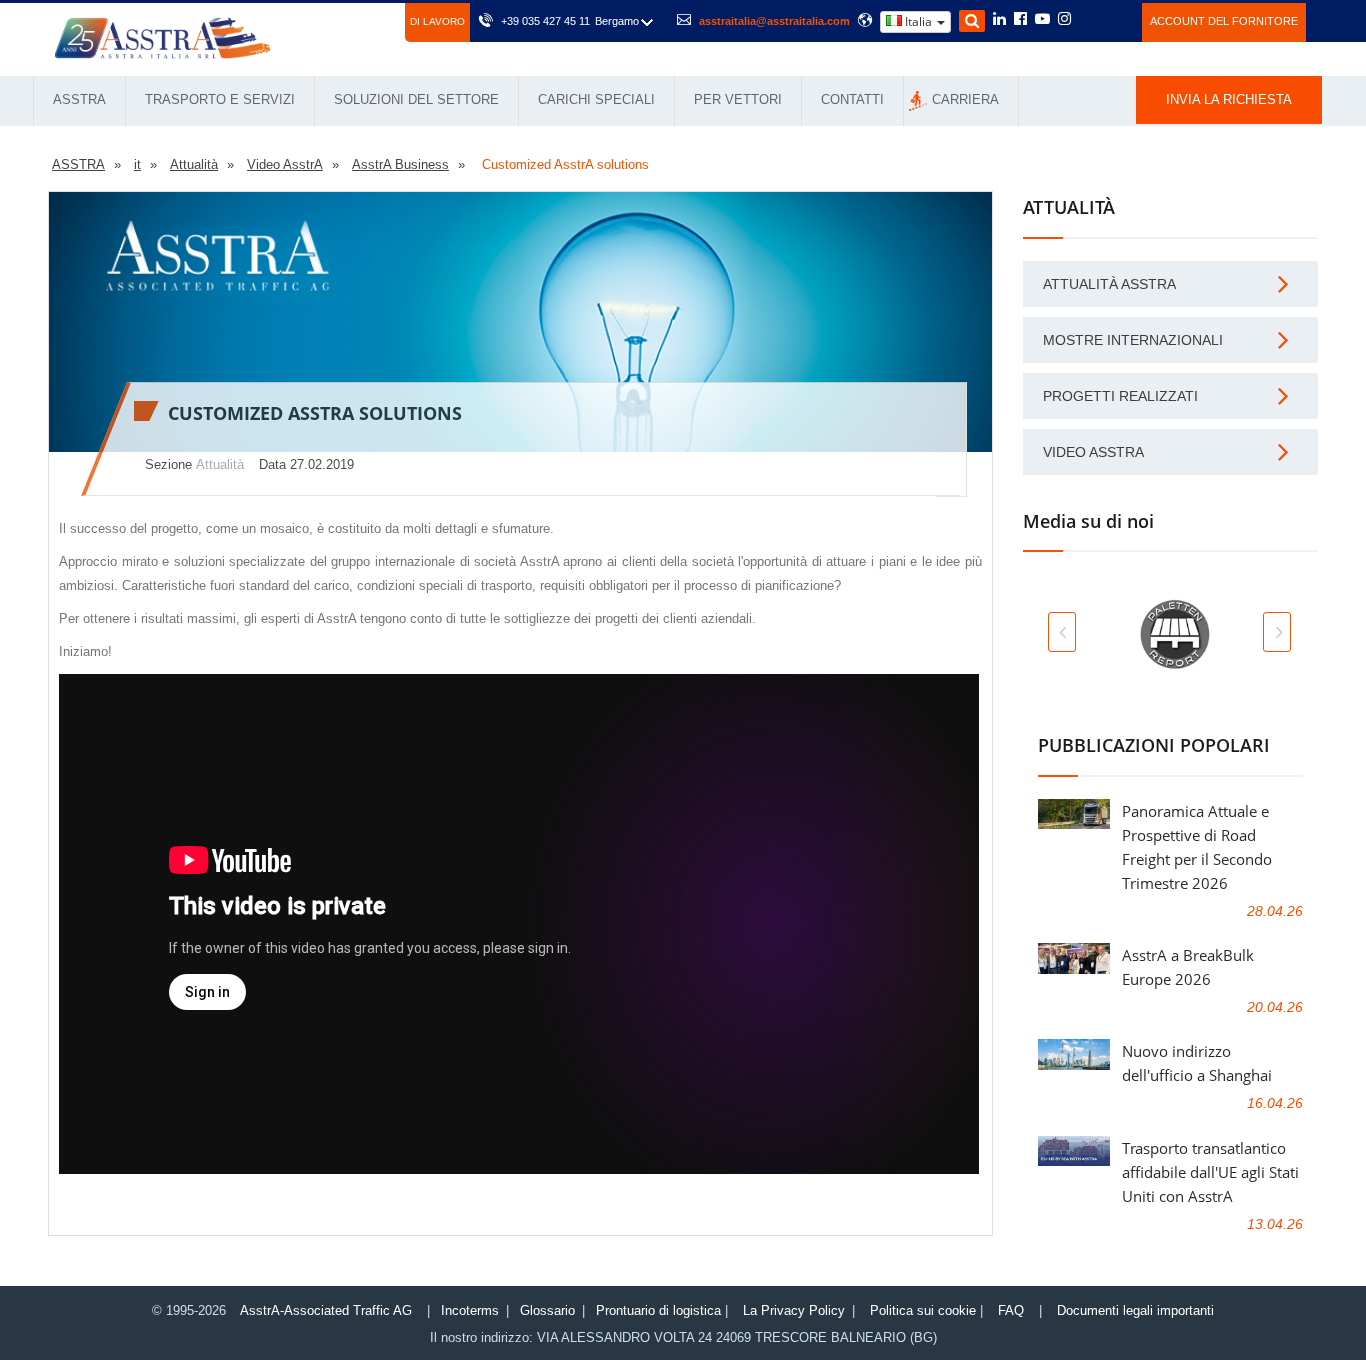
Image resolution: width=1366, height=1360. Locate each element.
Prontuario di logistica (658, 1310)
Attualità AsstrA (1109, 284)
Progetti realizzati (1120, 396)
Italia (918, 21)
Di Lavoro (437, 21)
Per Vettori (738, 99)
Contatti (852, 99)
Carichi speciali (596, 99)
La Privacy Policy (794, 1310)
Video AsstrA (1093, 452)
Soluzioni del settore (416, 99)
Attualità (220, 464)
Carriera (965, 99)
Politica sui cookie (923, 1310)
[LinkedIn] (999, 20)
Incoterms (470, 1310)
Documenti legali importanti (1135, 1310)
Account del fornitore (1224, 21)
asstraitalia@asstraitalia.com (774, 21)
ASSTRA (79, 99)
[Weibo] (1088, 19)
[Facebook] (1020, 20)
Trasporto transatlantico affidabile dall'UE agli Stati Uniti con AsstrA (1210, 1172)
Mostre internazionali (1133, 340)
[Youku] (1115, 19)
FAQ (1011, 1310)
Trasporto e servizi (220, 99)
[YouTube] (1042, 20)
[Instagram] (1064, 20)
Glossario (547, 1310)
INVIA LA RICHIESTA (1229, 99)
